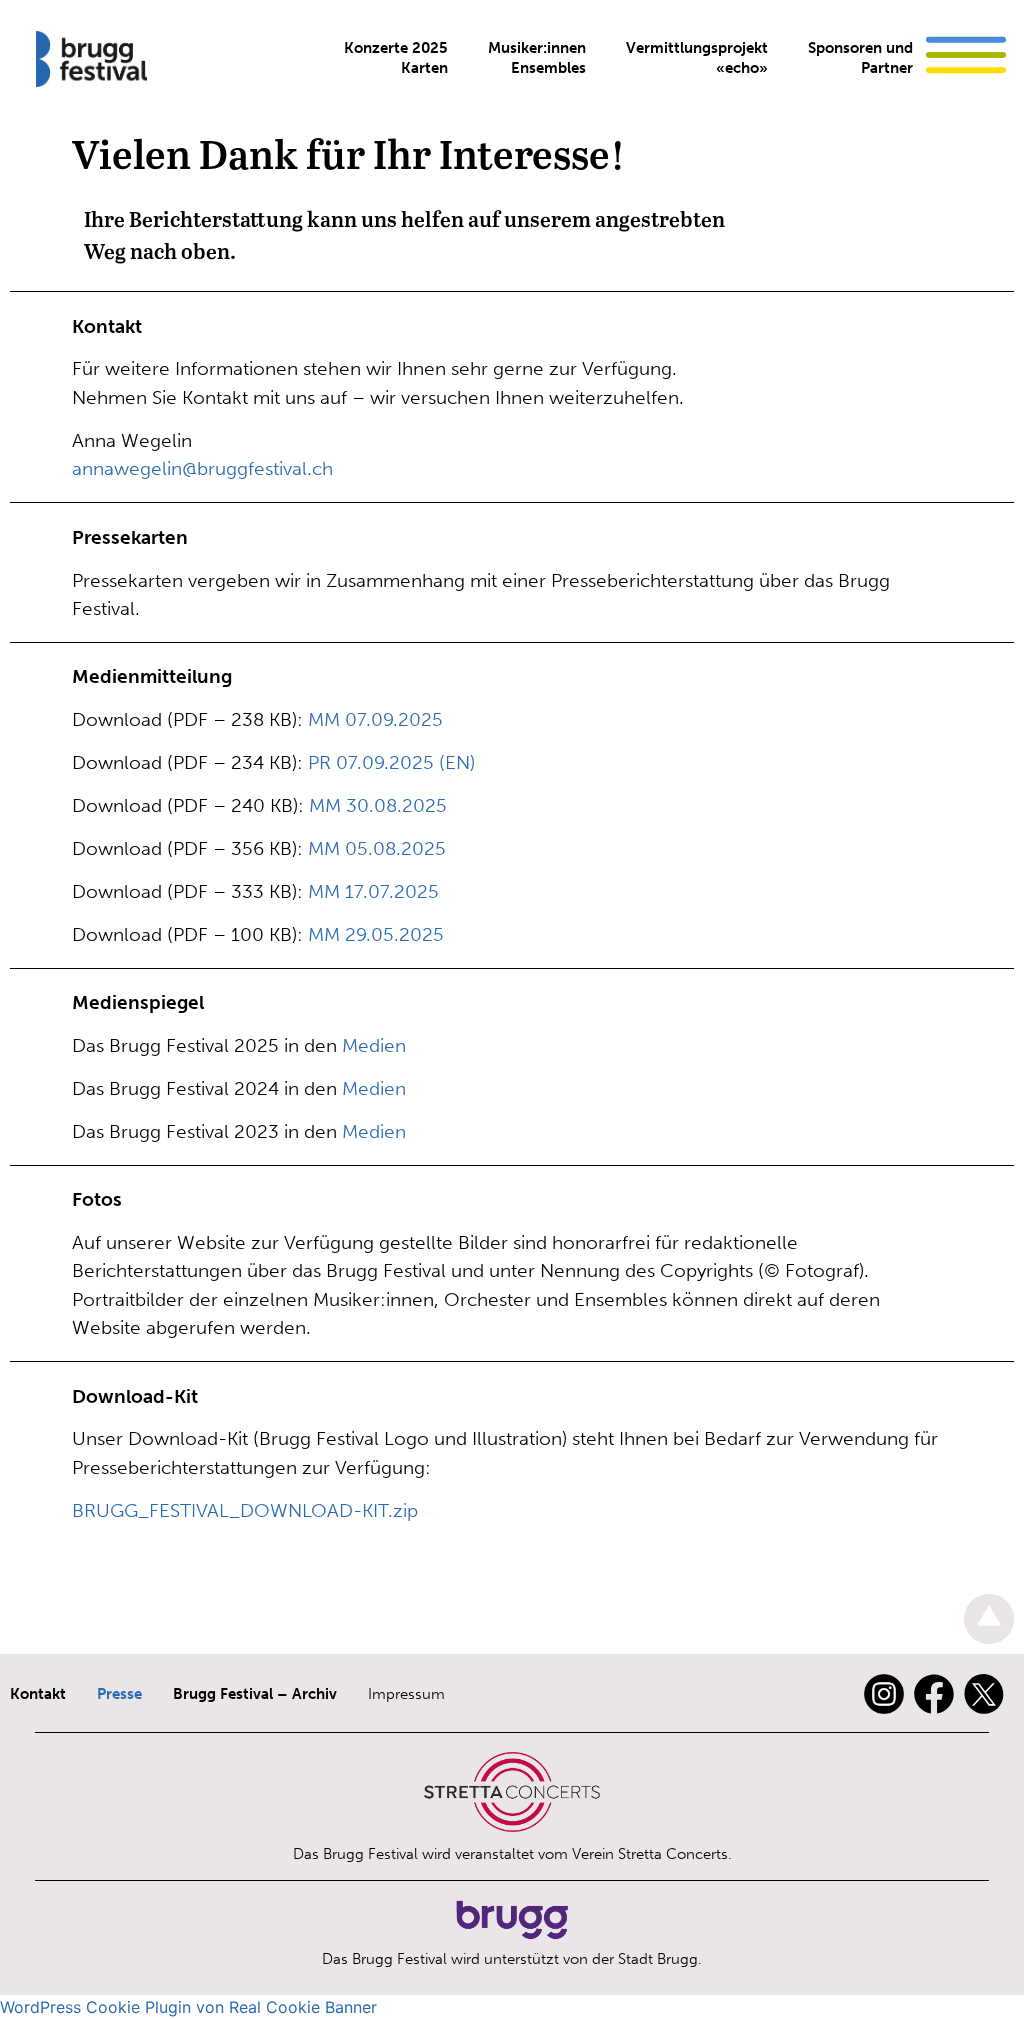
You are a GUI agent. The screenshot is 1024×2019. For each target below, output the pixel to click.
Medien (374, 1045)
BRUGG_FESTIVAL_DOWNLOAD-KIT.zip (245, 1510)
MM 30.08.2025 (378, 805)
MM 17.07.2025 (373, 891)
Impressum (406, 1694)
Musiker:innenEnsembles (537, 58)
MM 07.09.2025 (375, 719)
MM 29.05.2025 (376, 934)
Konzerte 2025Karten (396, 58)
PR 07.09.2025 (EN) (391, 762)
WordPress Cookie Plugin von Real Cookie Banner (188, 2007)
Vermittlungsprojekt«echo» (697, 58)
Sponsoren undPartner (860, 58)
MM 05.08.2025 (377, 848)
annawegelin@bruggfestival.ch (202, 468)
